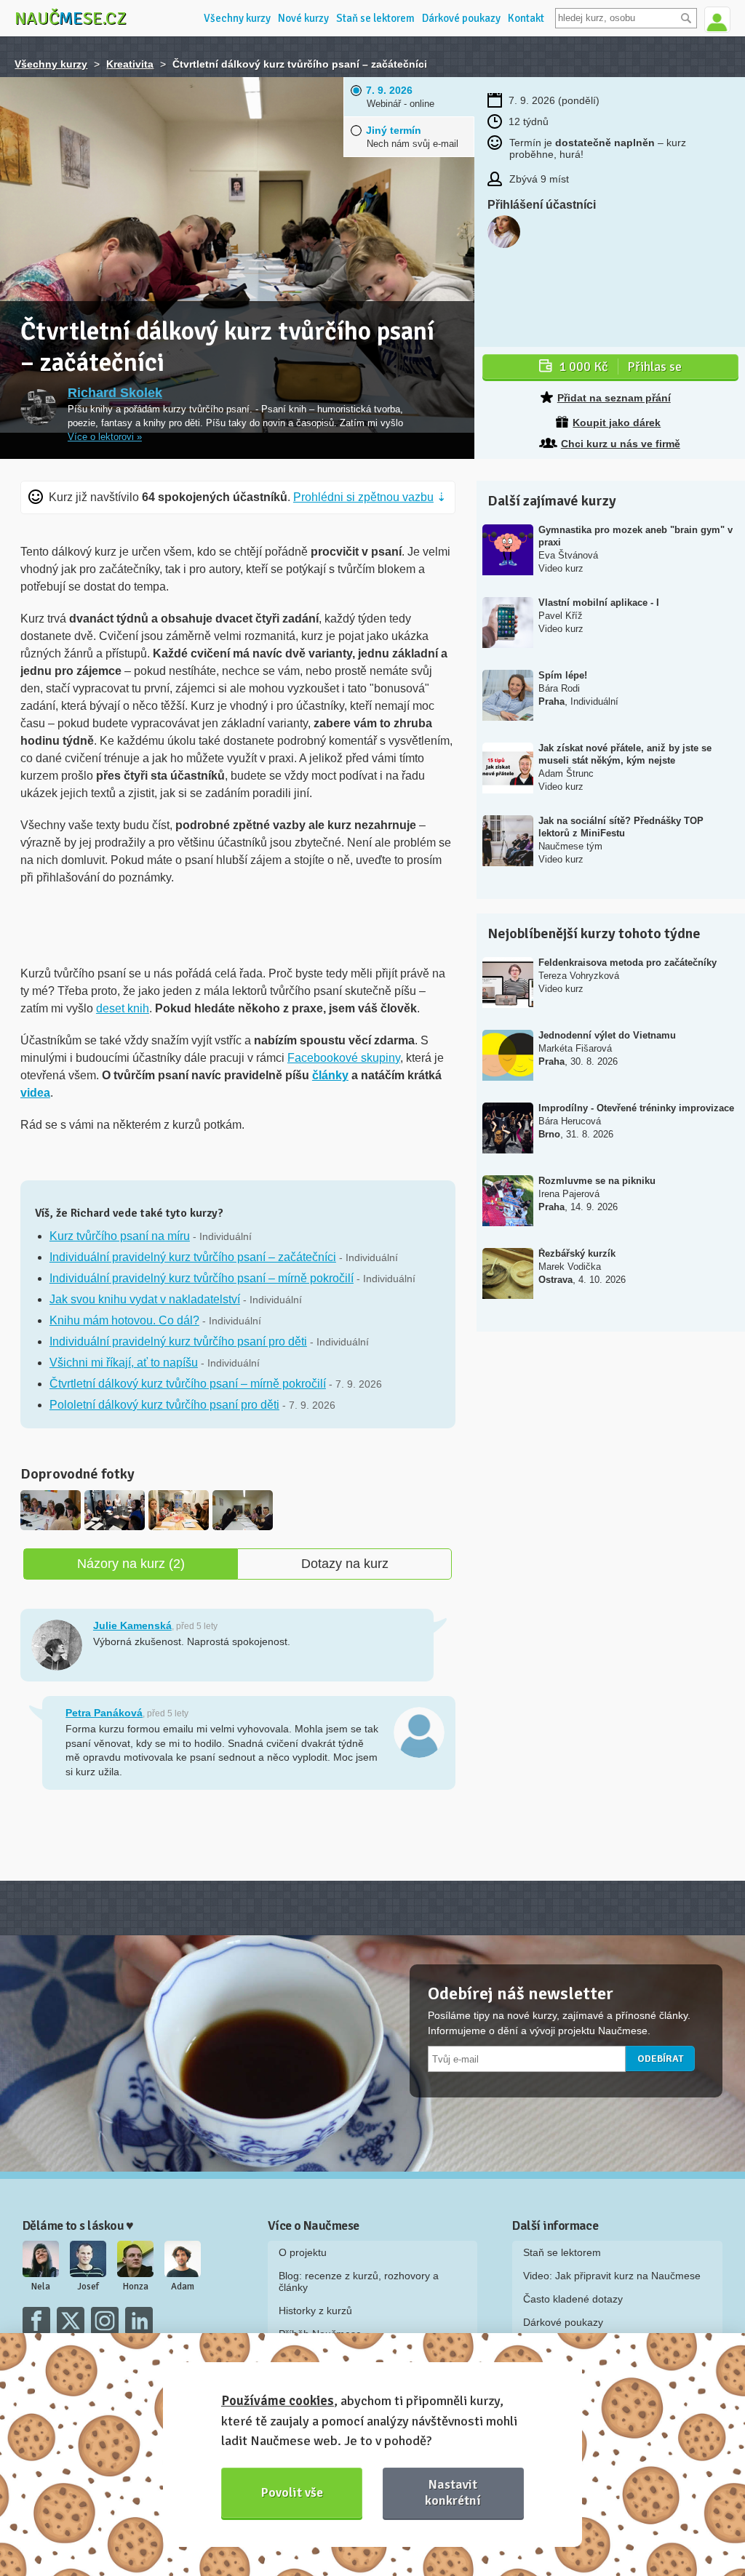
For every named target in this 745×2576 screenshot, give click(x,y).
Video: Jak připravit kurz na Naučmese (612, 2276)
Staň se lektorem (375, 18)
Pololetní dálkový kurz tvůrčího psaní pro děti (164, 1405)
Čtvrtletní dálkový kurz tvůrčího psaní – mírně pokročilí (188, 1384)
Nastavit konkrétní (453, 2492)
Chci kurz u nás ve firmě (621, 444)
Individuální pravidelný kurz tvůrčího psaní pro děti (178, 1341)
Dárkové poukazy (461, 18)
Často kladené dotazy (573, 2299)
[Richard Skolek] (39, 407)
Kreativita (130, 64)
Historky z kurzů (315, 2311)
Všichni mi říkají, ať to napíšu (124, 1363)
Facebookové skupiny (344, 1058)
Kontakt (526, 18)
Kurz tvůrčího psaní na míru (120, 1236)
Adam (183, 2287)
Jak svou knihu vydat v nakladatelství (145, 1299)
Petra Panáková (104, 1713)
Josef (88, 2287)
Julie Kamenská (132, 1625)
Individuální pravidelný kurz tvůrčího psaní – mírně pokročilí (202, 1278)
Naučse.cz (71, 18)
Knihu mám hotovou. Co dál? (124, 1320)
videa (35, 1093)
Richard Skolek (115, 393)
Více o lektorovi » (105, 437)
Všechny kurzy (237, 18)
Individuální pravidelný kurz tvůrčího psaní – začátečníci (193, 1257)
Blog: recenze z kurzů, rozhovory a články (359, 2281)
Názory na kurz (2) (131, 1564)
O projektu (303, 2252)
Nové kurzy (303, 18)
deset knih (123, 1008)
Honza (136, 2287)
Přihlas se (620, 367)
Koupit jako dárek (617, 423)
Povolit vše (292, 2492)
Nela (41, 2287)
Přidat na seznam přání (614, 398)
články (330, 1075)
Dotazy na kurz (345, 1564)
